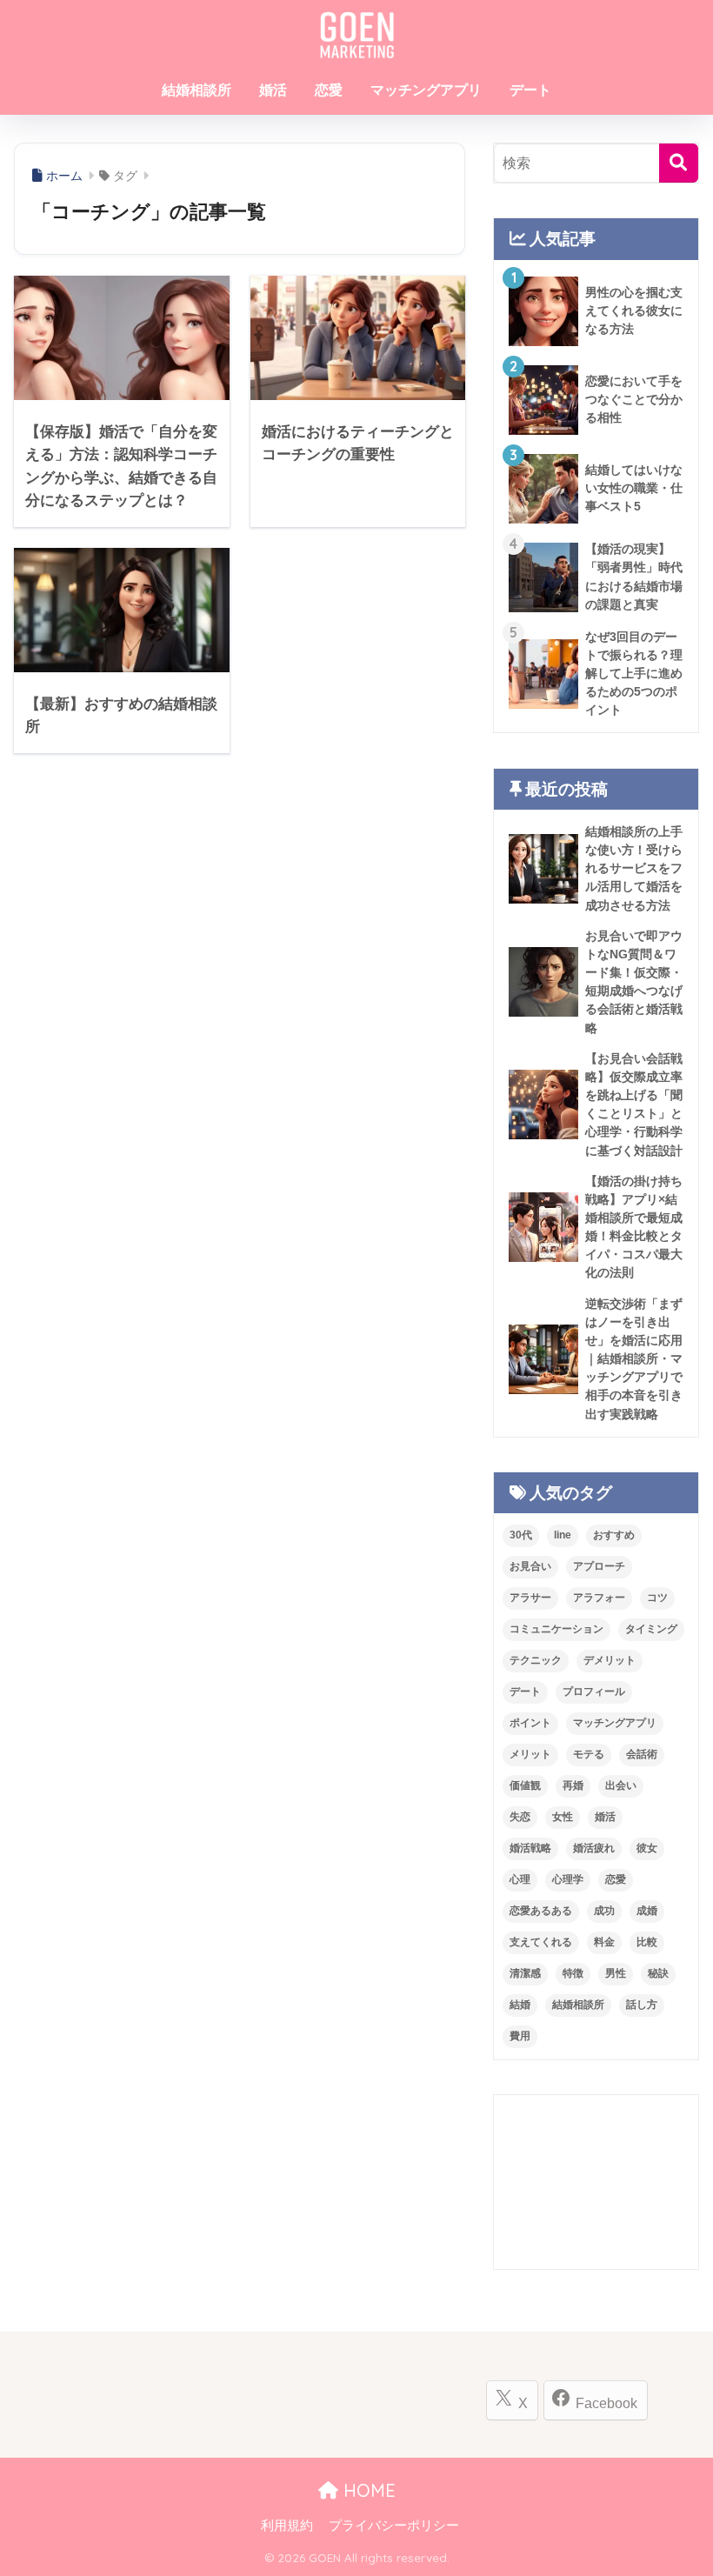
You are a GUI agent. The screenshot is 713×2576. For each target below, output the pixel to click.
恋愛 (329, 90)
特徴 (573, 1973)
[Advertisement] (596, 2182)
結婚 (520, 2005)
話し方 (642, 2005)
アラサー (530, 1598)
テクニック (536, 1660)
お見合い (530, 1566)
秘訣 (658, 1973)
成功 (604, 1911)
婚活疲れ (594, 1848)
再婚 (573, 1785)
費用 (520, 2036)
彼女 (647, 1848)
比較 (647, 1942)
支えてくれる (541, 1942)
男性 (616, 1973)
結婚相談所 (197, 90)
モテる (589, 1754)
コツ (657, 1598)
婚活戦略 (530, 1848)
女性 (563, 1817)
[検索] (679, 163)
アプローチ (599, 1566)
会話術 (642, 1754)
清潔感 (525, 1973)
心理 (520, 1879)
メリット (530, 1754)
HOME (367, 2490)
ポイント (530, 1723)
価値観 (525, 1785)
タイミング (651, 1629)
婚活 (273, 90)
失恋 (520, 1817)
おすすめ (614, 1535)
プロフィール (594, 1692)
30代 (521, 1535)
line (563, 1535)
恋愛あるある (541, 1911)
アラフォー (599, 1598)
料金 (604, 1942)
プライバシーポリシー (394, 2526)
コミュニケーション (556, 1629)
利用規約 (287, 2526)
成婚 (647, 1911)
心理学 (568, 1879)
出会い (621, 1785)
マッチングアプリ (426, 90)
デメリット (610, 1660)
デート (530, 90)
